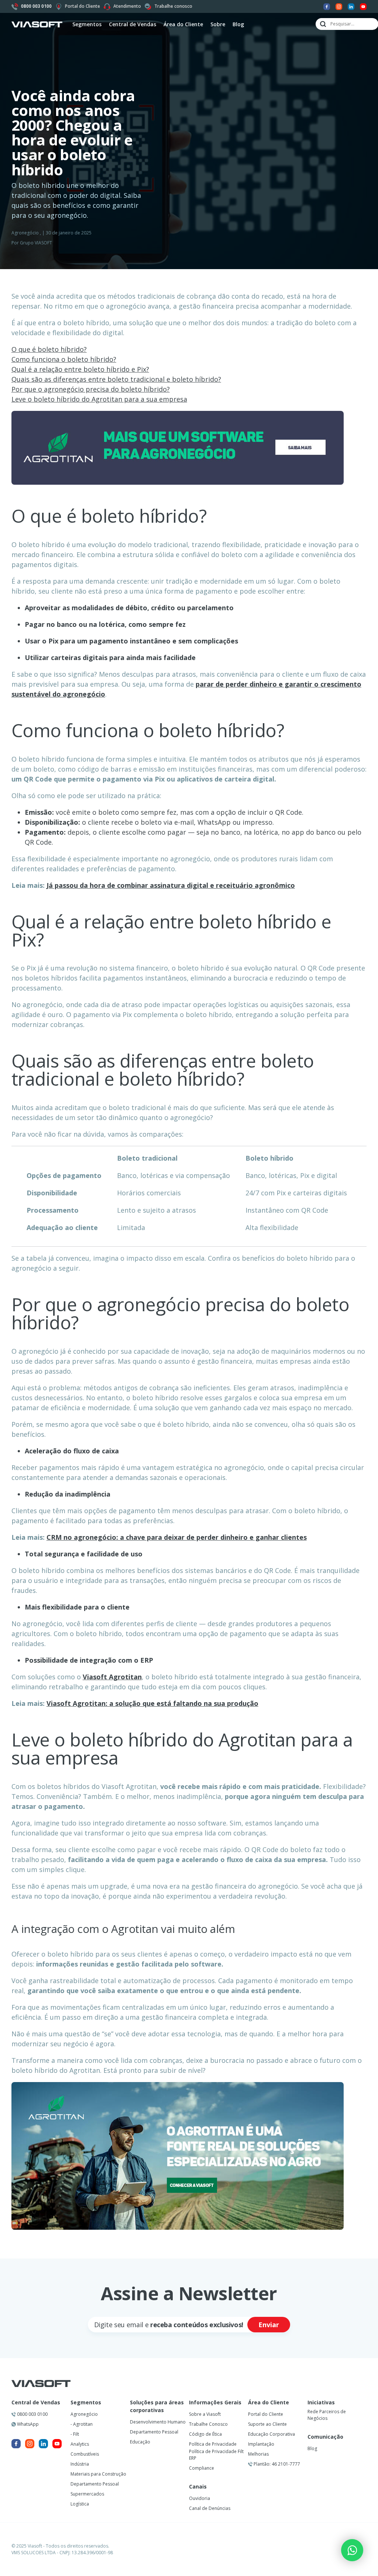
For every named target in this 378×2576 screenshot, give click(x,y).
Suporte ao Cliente (267, 2424)
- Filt (75, 2434)
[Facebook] (327, 6)
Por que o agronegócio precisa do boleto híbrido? (91, 389)
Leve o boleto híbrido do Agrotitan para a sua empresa (99, 399)
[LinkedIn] (351, 6)
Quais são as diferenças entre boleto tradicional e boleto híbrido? (116, 379)
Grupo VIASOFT (36, 243)
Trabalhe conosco (173, 6)
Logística (80, 2504)
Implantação (261, 2444)
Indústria (80, 2464)
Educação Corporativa (272, 2434)
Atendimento (127, 6)
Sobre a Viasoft (205, 2414)
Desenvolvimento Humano (158, 2422)
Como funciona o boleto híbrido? (64, 359)
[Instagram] (339, 6)
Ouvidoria (200, 2498)
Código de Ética (205, 2434)
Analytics (80, 2444)
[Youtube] (363, 6)
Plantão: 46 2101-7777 (276, 2464)
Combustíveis (85, 2454)
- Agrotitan (82, 2424)
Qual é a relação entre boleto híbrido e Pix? (80, 369)
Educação (140, 2442)
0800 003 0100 (32, 2414)
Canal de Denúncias (210, 2508)
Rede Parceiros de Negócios (327, 2415)
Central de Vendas (36, 2402)
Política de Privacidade (213, 2444)
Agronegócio (25, 233)
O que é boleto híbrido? (49, 349)
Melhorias (258, 2454)
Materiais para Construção (98, 2474)
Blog (238, 24)
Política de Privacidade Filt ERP (216, 2455)
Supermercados (87, 2494)
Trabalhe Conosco (208, 2424)
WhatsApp (27, 2424)
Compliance (202, 2468)
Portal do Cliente (83, 6)
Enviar (269, 2325)
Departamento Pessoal (95, 2484)
